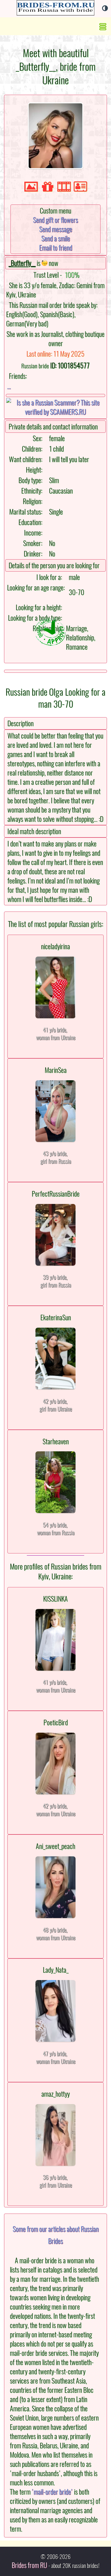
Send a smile (56, 238)
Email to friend (56, 248)
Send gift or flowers (55, 220)
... (9, 386)
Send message (56, 229)
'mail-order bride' (52, 2492)
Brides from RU (29, 2565)
